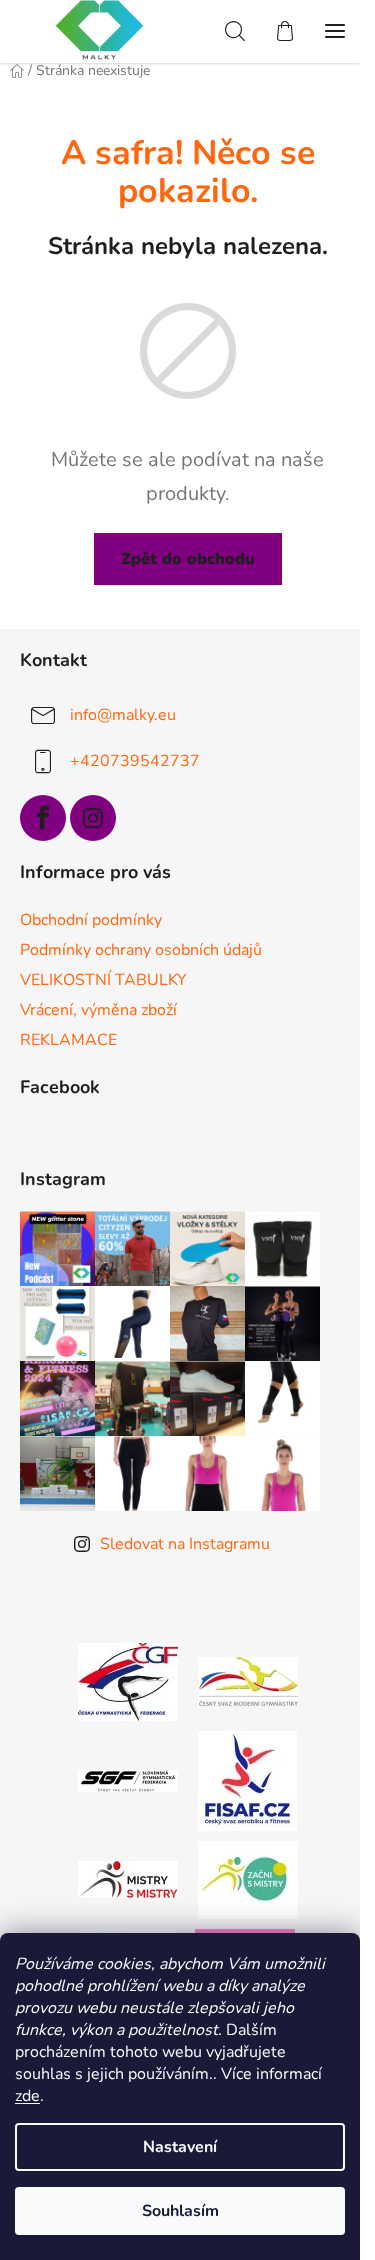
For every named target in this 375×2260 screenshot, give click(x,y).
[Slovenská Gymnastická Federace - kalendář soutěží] (128, 1780)
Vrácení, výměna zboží (98, 1010)
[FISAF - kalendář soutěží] (247, 1779)
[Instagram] (93, 818)
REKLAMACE (68, 1040)
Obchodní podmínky (91, 920)
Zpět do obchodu (188, 559)
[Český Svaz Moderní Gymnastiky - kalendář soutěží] (248, 1680)
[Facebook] (43, 818)
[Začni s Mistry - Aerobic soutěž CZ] (248, 1878)
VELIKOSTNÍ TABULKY (103, 980)
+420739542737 (135, 761)
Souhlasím (180, 2211)
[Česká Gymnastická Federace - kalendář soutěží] (128, 1680)
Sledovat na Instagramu (185, 1544)
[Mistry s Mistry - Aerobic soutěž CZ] (128, 1878)
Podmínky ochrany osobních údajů (141, 950)
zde (27, 2096)
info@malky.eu (123, 715)
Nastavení (180, 2147)
